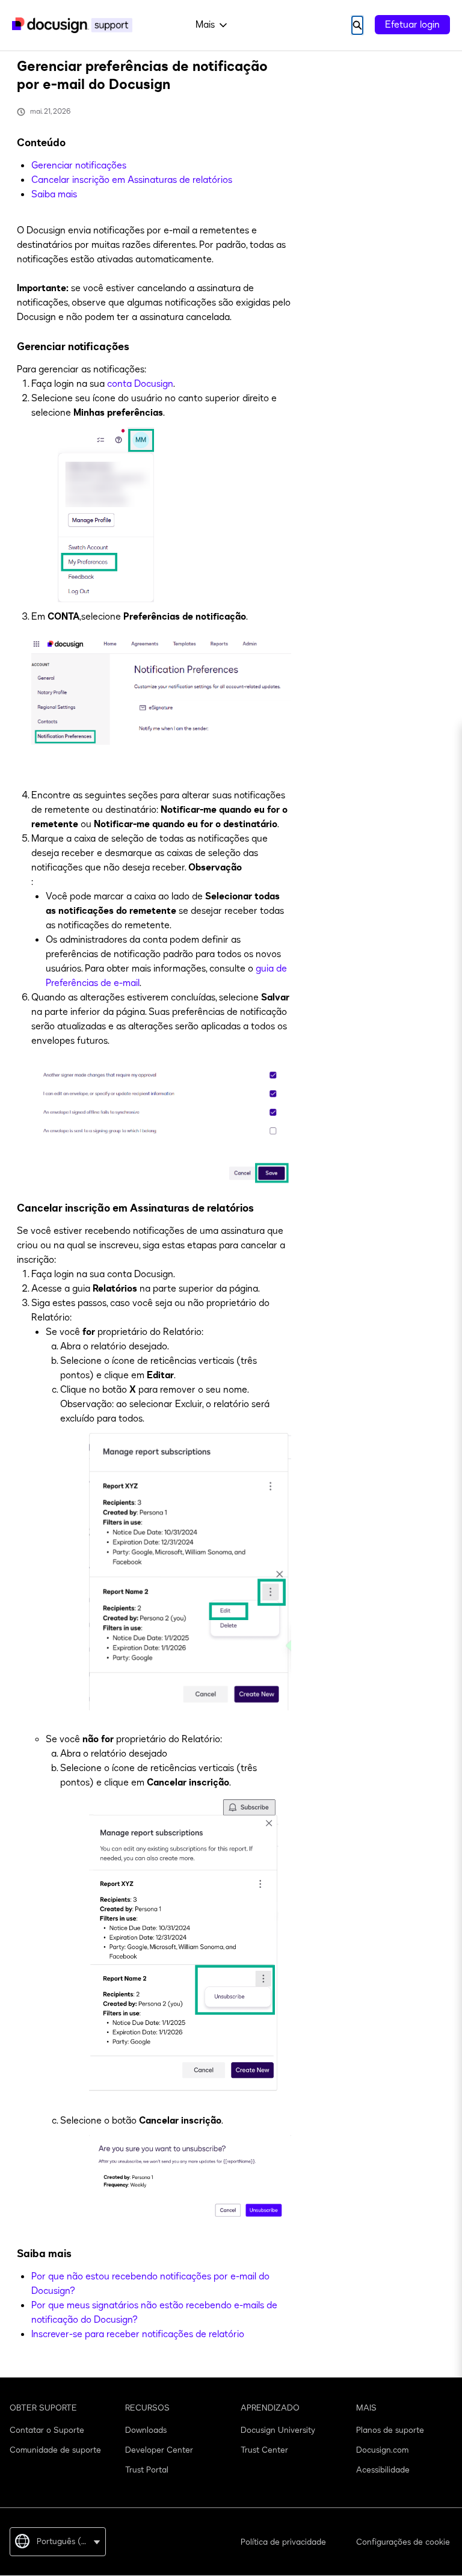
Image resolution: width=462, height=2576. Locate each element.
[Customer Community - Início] (72, 25)
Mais (205, 25)
